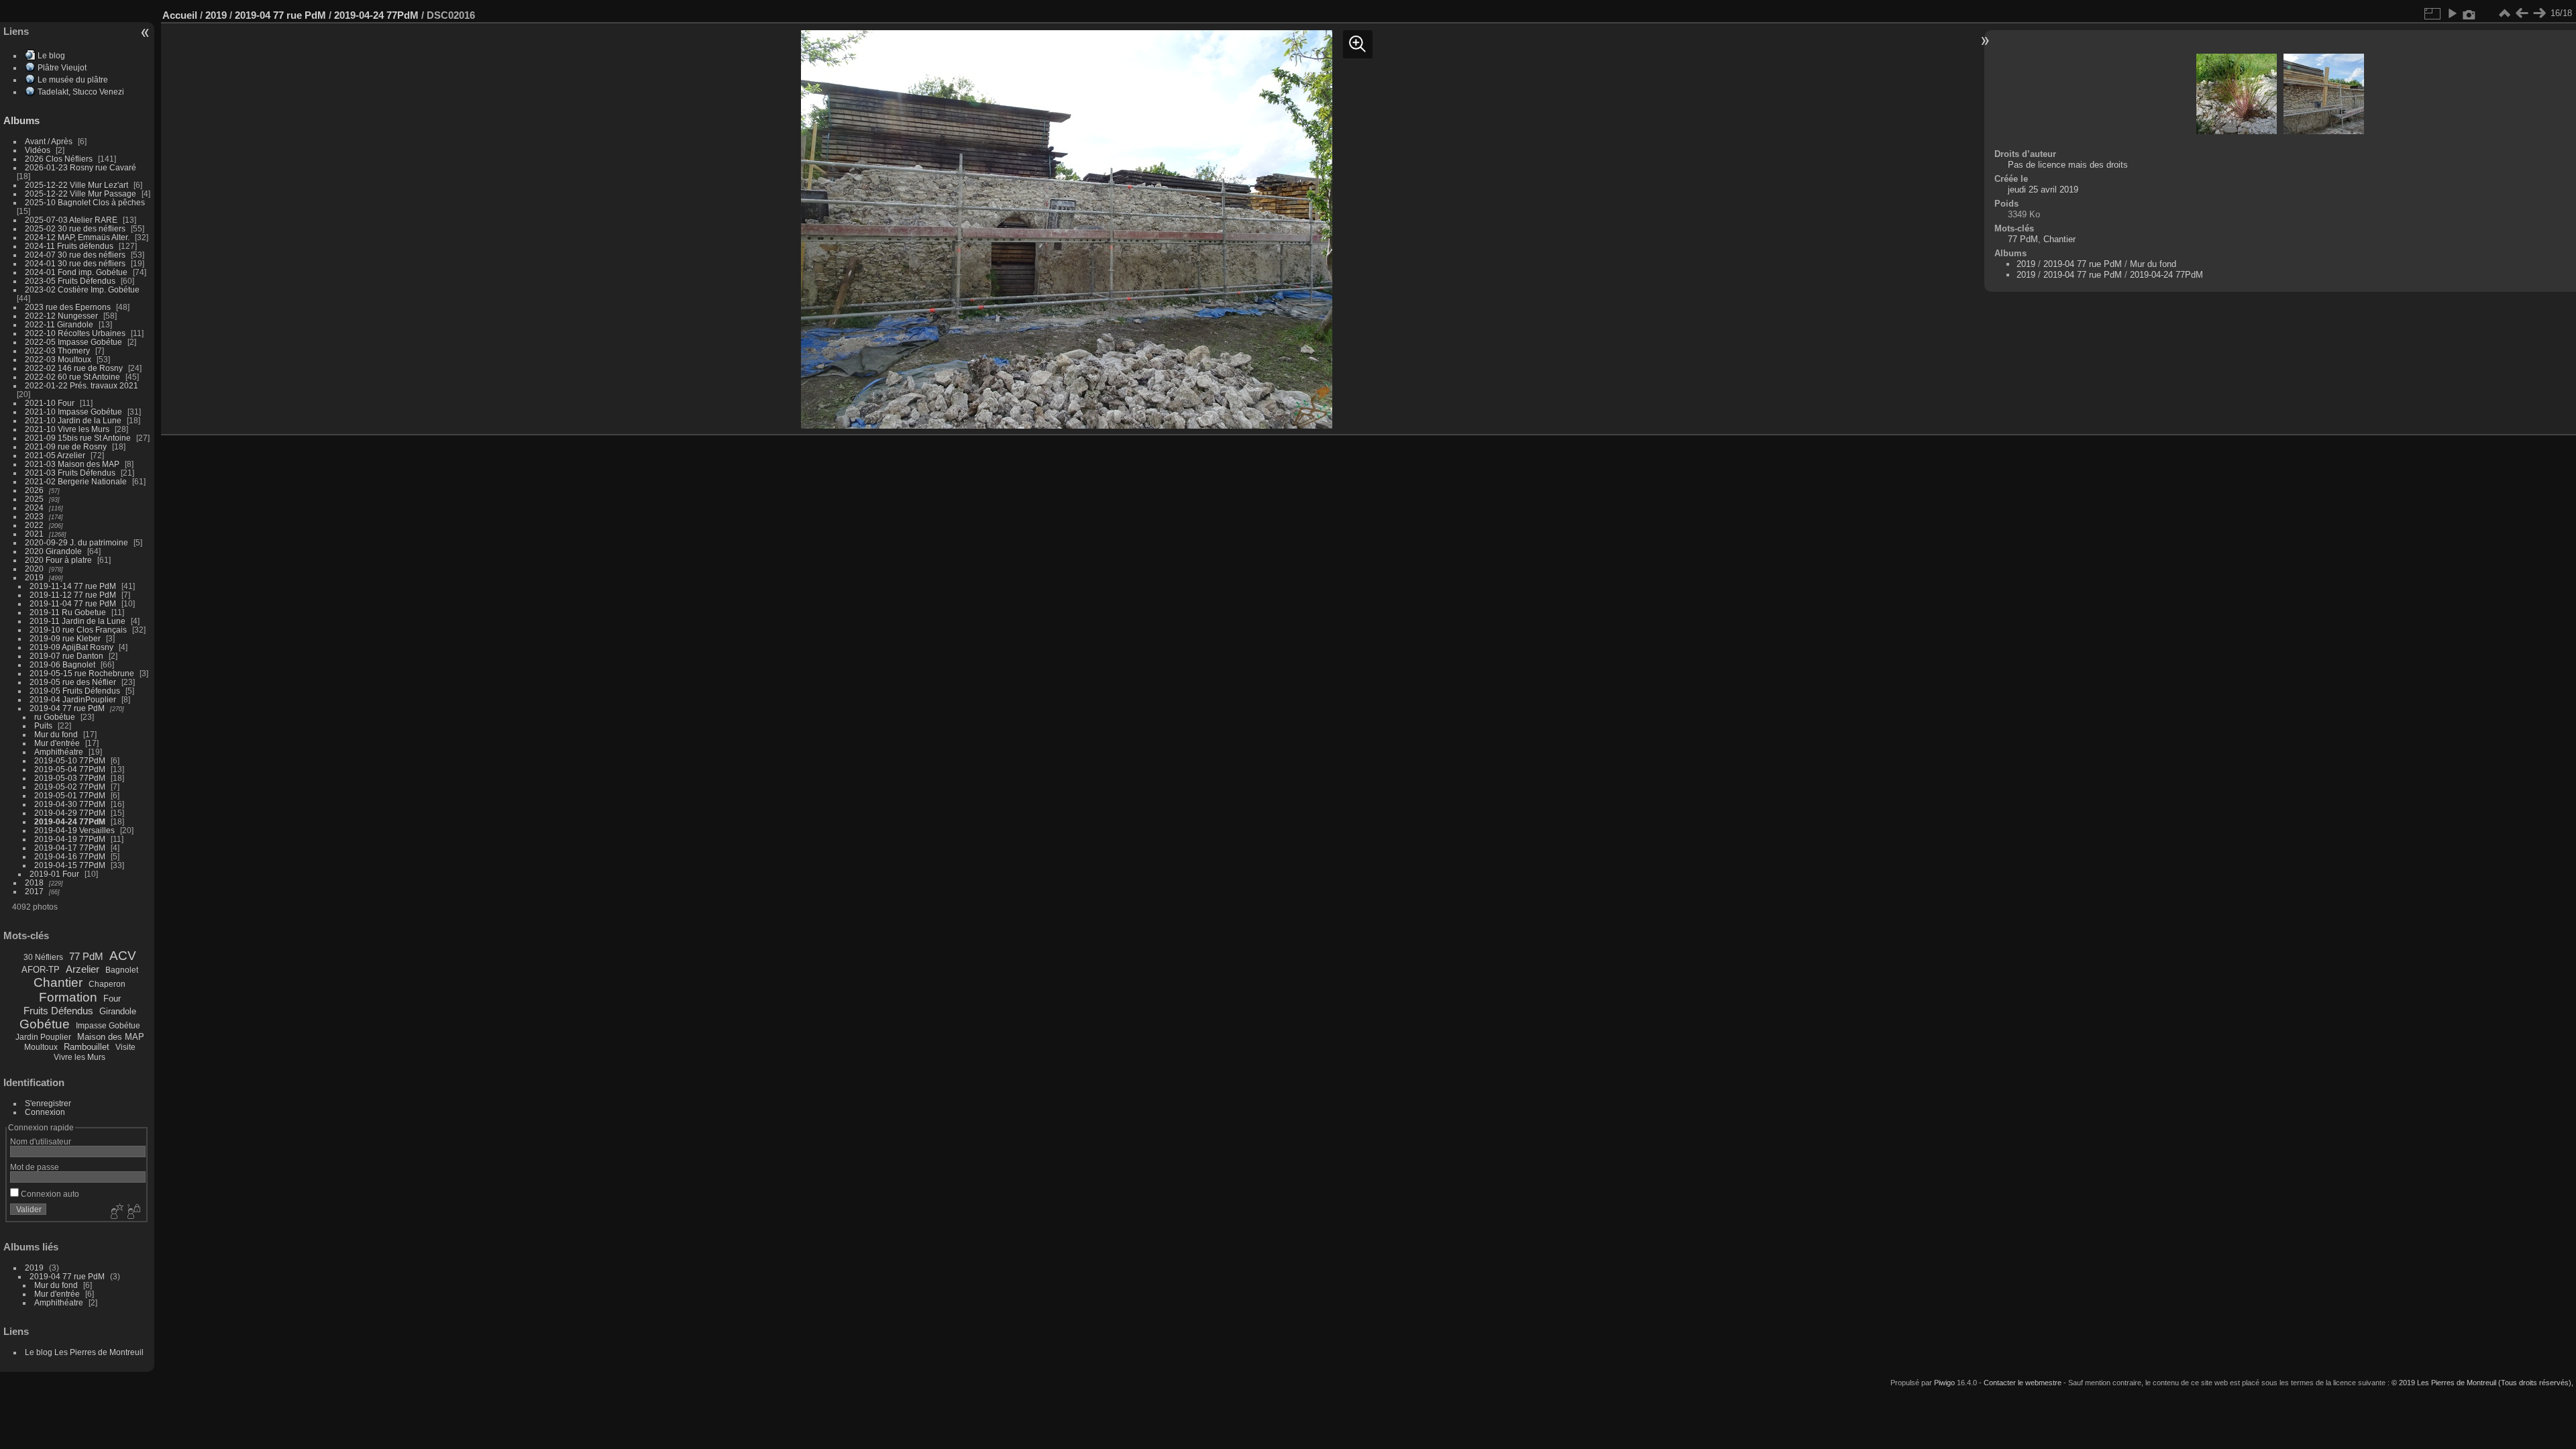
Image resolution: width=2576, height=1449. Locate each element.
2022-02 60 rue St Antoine (72, 377)
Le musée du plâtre (73, 79)
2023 (34, 516)
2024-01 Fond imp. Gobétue (76, 272)
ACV (123, 956)
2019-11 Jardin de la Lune (77, 621)
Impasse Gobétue (108, 1026)
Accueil (180, 15)
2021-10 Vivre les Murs (67, 429)
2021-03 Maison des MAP (72, 464)
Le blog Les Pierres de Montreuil (84, 1352)
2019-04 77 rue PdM (67, 708)
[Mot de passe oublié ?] (133, 1212)
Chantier (58, 982)
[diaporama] (2452, 13)
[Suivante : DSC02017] (2539, 13)
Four (112, 999)
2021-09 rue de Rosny (66, 446)
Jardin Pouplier (43, 1037)
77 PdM (86, 956)
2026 (34, 490)
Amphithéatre (59, 752)
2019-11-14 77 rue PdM (73, 586)
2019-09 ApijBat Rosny (71, 647)
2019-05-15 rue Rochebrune (82, 673)
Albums (21, 120)
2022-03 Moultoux (58, 359)
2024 (34, 507)
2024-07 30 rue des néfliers (75, 255)
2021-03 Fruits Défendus (70, 473)
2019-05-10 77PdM (70, 760)
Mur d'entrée (57, 743)
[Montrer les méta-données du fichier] (2469, 13)
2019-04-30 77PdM (70, 804)
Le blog (51, 55)
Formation (68, 997)
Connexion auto (49, 1194)
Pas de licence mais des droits (2068, 165)
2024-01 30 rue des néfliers (76, 263)
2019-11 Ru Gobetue (68, 612)
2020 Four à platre (58, 560)
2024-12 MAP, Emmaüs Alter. (77, 237)
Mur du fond (56, 734)
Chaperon (107, 984)
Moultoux (41, 1047)
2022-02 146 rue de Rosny (74, 368)
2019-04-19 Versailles (74, 830)
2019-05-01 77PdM (70, 795)
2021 (34, 534)
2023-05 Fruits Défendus (70, 281)
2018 (34, 882)
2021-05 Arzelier (55, 455)
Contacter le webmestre (2023, 1383)
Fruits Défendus (58, 1011)
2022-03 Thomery (57, 351)
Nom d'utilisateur (41, 1141)
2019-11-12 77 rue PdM (73, 595)
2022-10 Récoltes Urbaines (75, 333)
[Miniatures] (2504, 13)
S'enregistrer (48, 1103)
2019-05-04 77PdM (70, 769)
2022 (34, 525)
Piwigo (1944, 1383)
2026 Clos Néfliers (59, 159)
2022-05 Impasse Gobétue (73, 342)
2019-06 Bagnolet (62, 664)
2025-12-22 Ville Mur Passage (80, 194)
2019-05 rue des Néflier (73, 682)
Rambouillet (87, 1047)
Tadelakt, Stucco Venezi (81, 92)
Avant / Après (49, 141)
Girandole (118, 1011)
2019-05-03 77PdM (70, 778)
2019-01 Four (54, 874)
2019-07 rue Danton (66, 656)
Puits (43, 726)
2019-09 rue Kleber (65, 638)
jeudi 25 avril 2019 (2043, 190)
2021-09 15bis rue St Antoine (78, 438)
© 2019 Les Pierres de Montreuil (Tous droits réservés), (2482, 1383)
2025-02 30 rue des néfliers (75, 228)
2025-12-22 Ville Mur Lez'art (76, 185)
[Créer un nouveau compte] (115, 1212)
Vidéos (38, 150)
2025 (34, 499)
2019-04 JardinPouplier (73, 699)
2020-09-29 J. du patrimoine (76, 542)
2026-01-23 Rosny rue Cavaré (80, 167)
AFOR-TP (41, 970)
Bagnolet (122, 970)
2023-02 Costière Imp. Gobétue (82, 289)
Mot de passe (35, 1167)
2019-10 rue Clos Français (78, 630)
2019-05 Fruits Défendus (75, 691)
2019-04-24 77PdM (70, 821)
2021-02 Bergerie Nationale (76, 481)
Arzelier (83, 969)
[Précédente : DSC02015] (2522, 13)
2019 (34, 577)
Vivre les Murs (79, 1057)
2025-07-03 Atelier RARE (71, 220)
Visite (125, 1047)
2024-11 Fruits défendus (69, 246)
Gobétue (45, 1024)
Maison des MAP (111, 1037)
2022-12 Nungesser (61, 316)
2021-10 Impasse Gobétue (73, 412)
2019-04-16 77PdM (70, 856)
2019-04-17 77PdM (70, 848)
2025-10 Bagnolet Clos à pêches (85, 202)
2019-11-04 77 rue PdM (73, 603)
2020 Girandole (53, 551)
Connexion (45, 1112)
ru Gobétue (55, 717)
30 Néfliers (43, 957)
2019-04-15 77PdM (70, 865)
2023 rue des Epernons (68, 307)
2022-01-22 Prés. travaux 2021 (82, 385)
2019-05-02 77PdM (70, 787)
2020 (34, 569)
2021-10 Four (50, 403)
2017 (34, 891)
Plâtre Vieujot (62, 67)
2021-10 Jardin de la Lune (73, 420)
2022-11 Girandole (59, 324)
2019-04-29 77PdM (70, 813)
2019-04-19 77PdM (70, 839)
